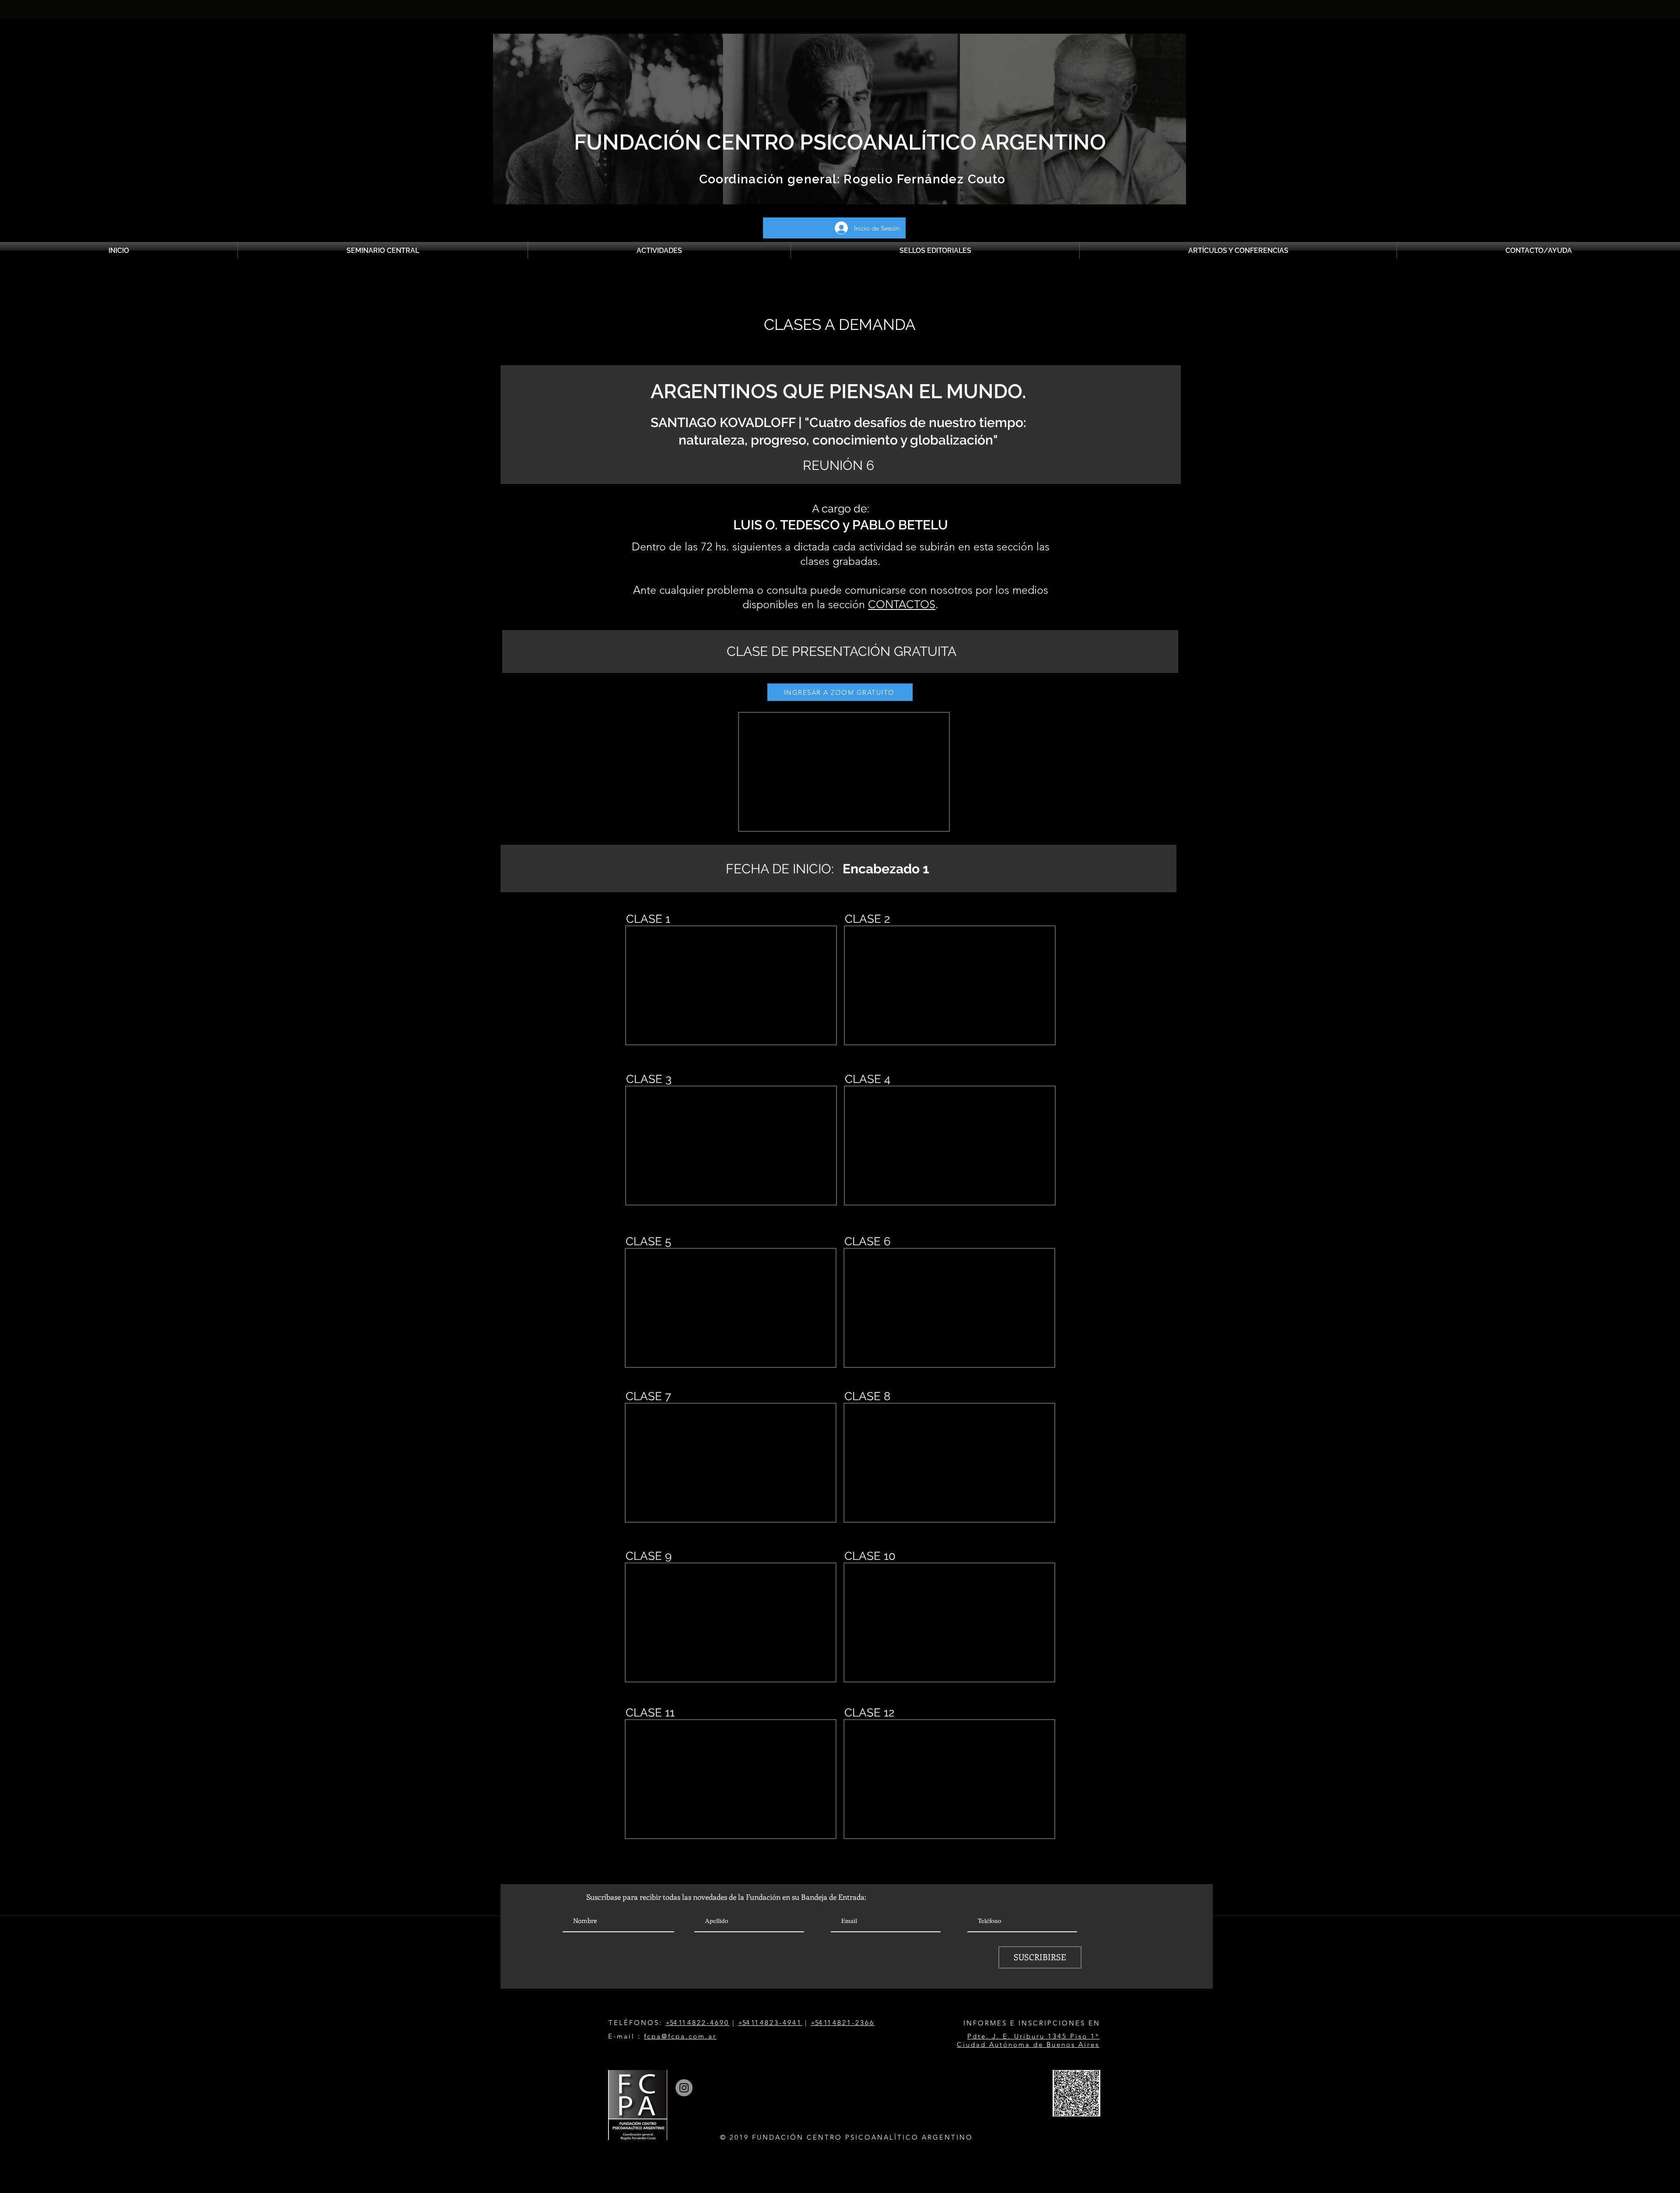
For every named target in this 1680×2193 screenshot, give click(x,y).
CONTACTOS (902, 604)
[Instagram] (684, 2088)
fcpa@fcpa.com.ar (680, 2036)
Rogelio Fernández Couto (923, 179)
